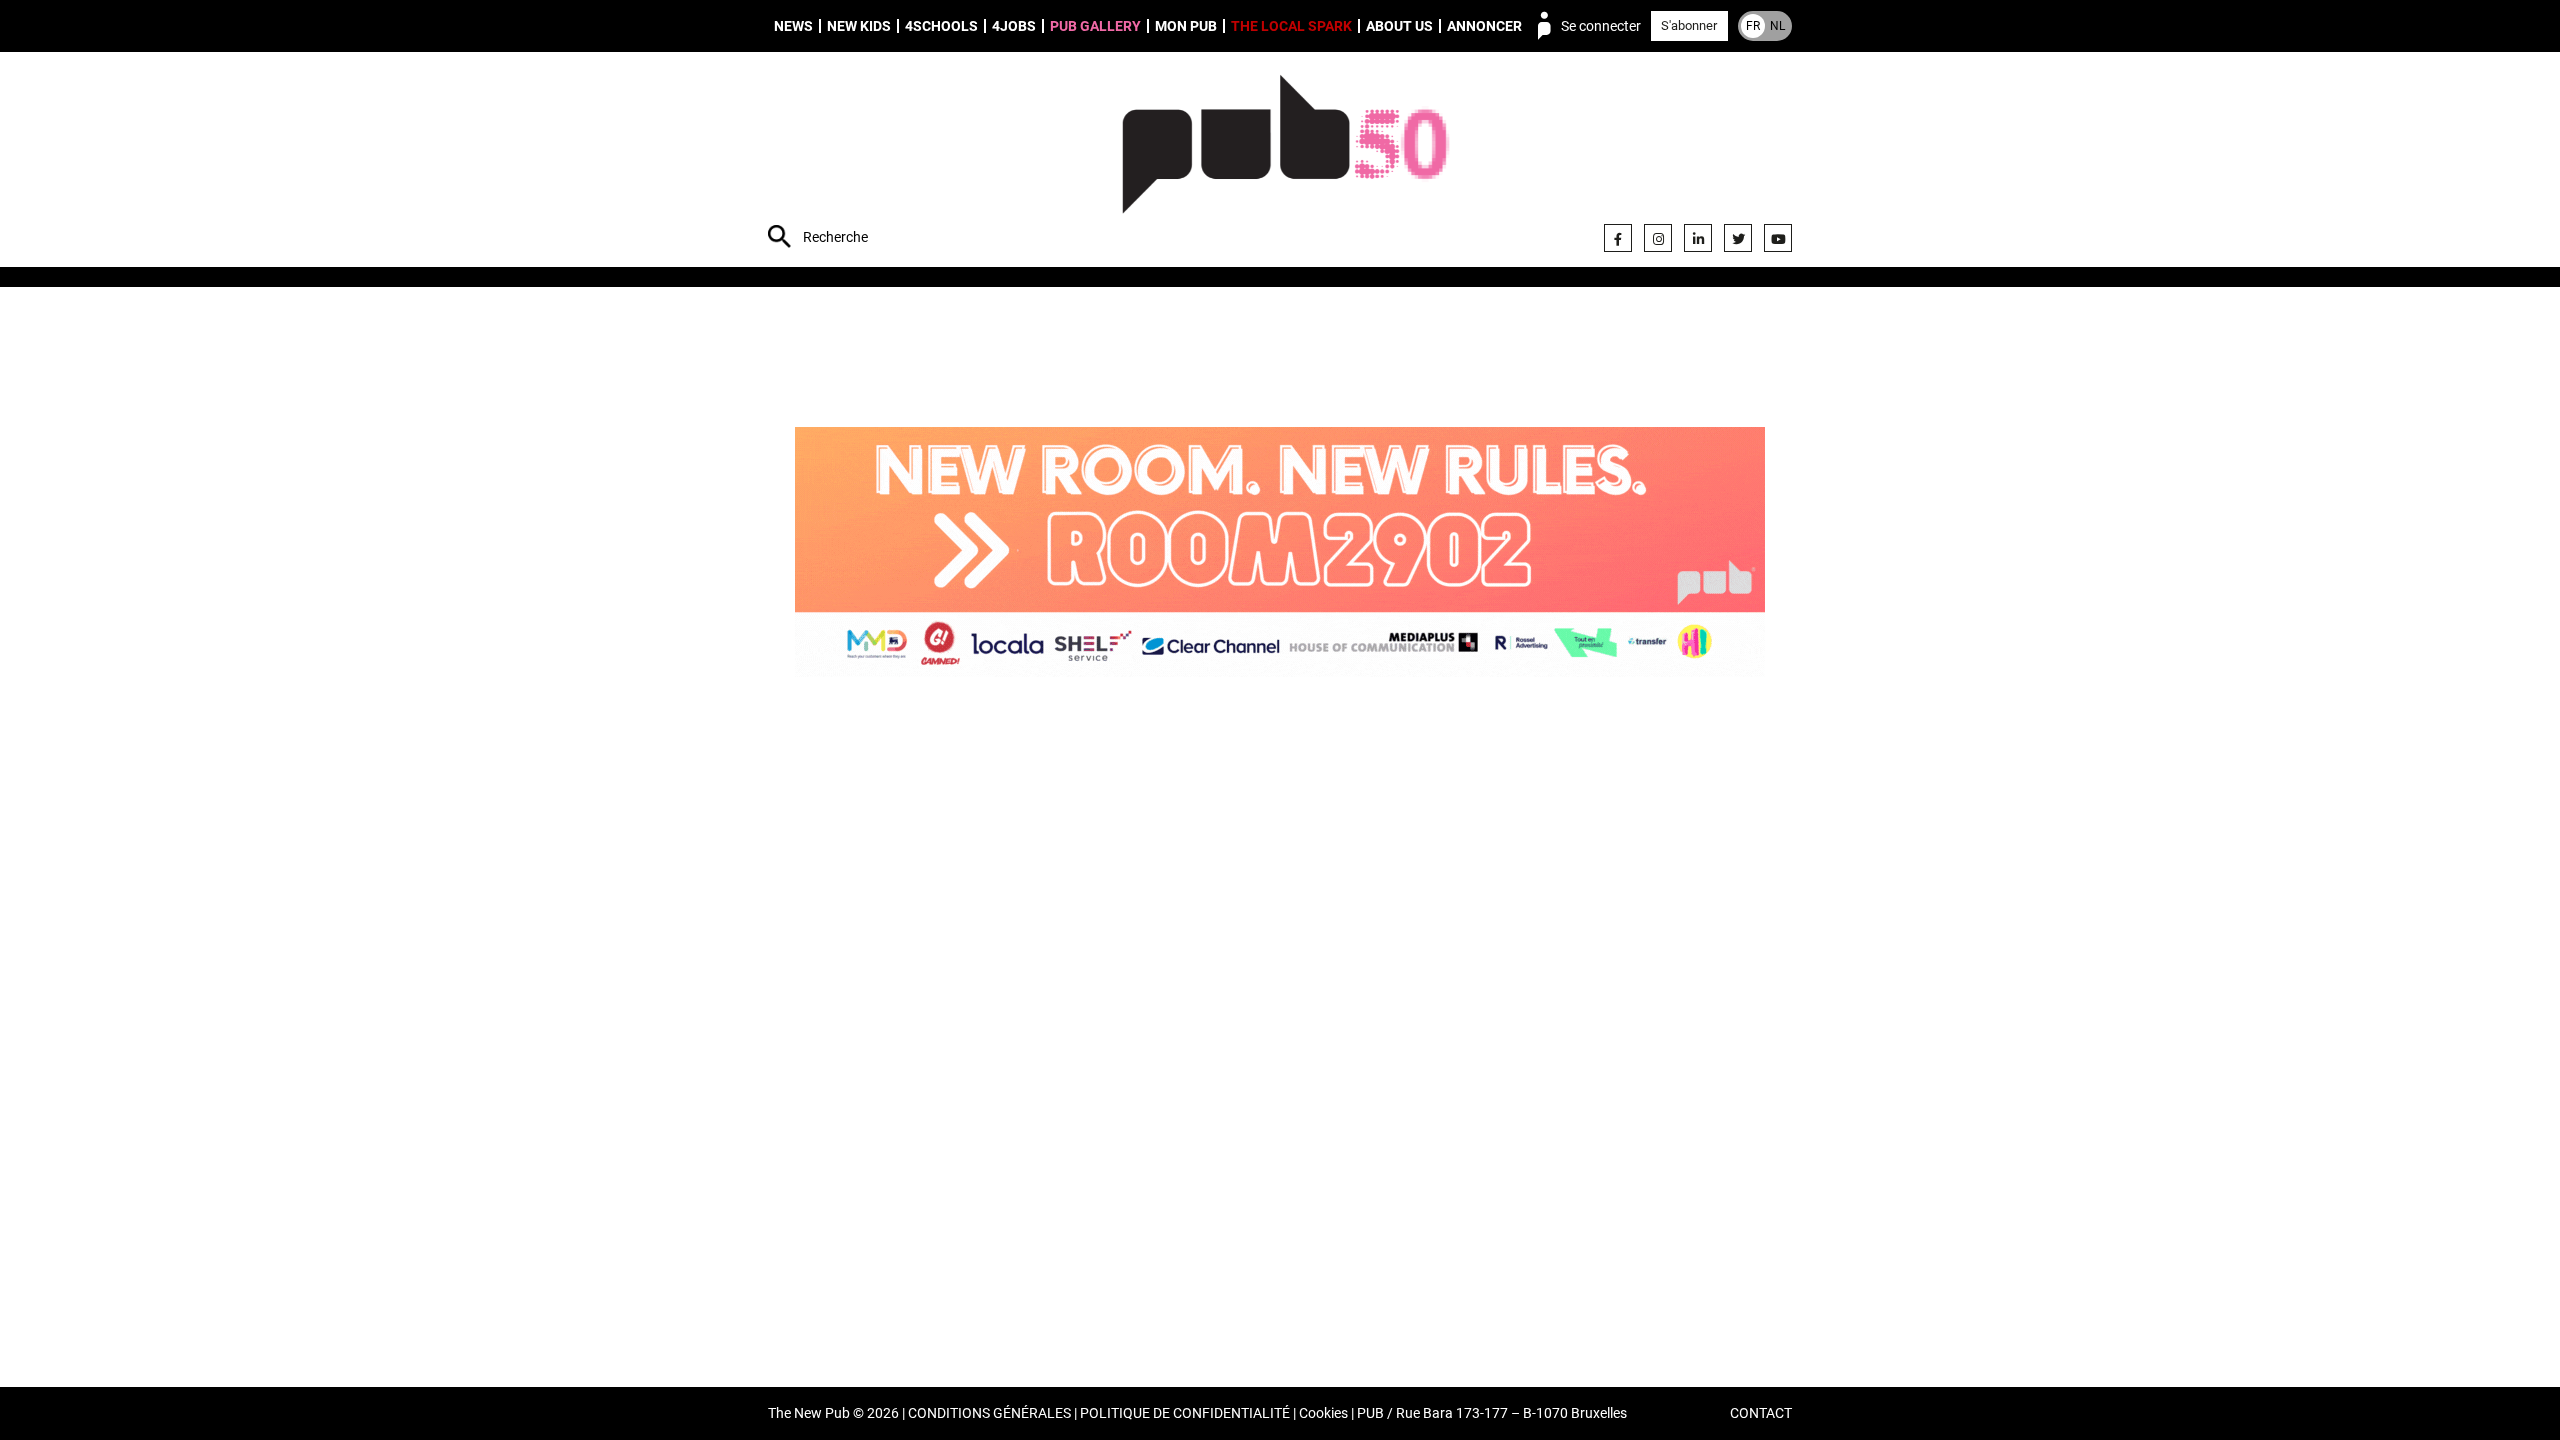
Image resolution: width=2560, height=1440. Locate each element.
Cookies (1323, 1413)
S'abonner (1689, 25)
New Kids (859, 26)
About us (1399, 26)
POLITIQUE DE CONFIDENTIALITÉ (1185, 1413)
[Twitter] (1738, 238)
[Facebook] (1618, 238)
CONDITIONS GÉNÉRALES (989, 1413)
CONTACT (1761, 1413)
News (793, 26)
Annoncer (1484, 26)
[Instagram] (1658, 238)
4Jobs (1014, 26)
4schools (941, 26)
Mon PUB (1186, 26)
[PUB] (1285, 162)
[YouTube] (1778, 238)
